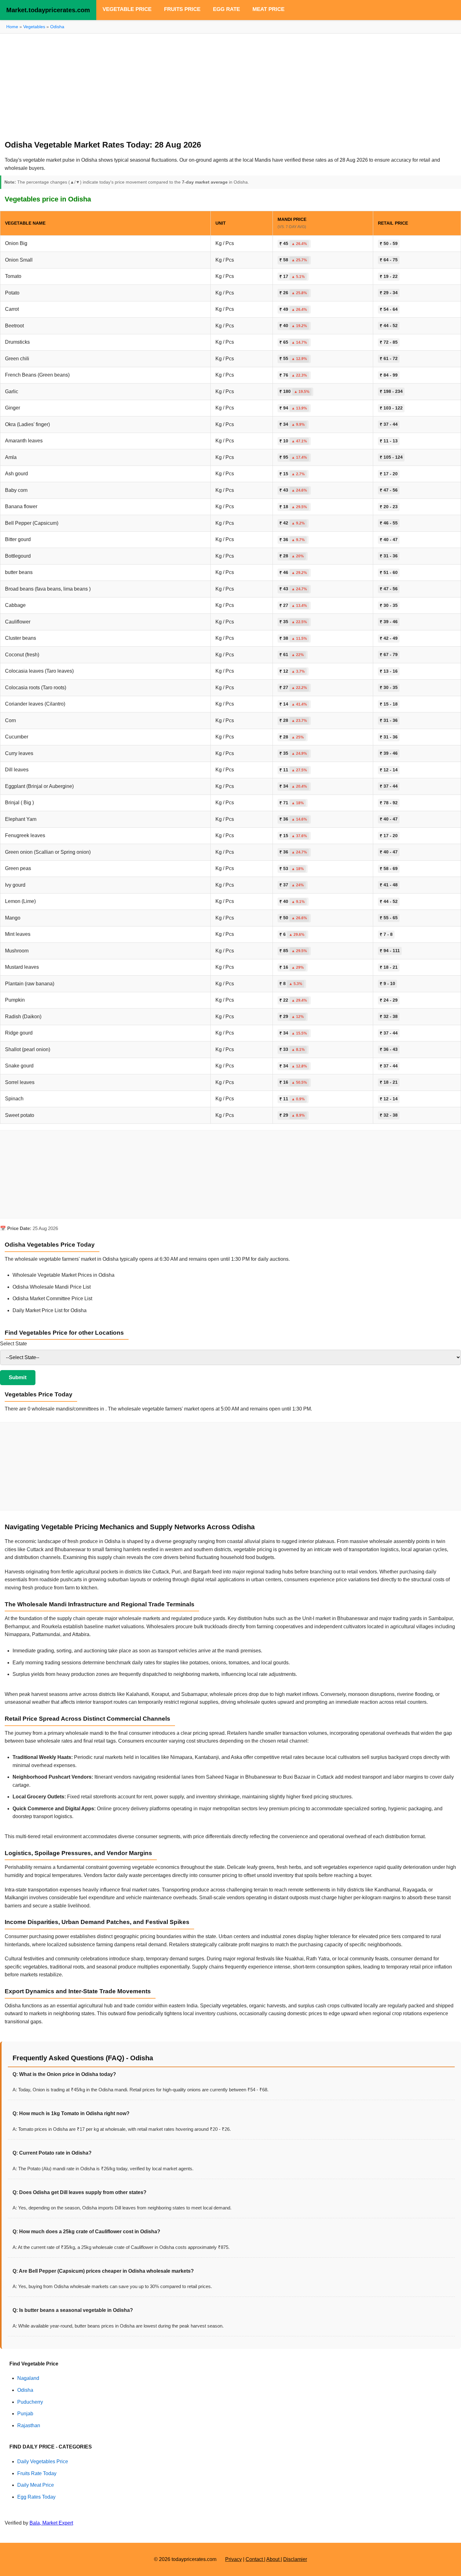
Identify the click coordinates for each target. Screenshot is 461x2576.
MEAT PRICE (268, 9)
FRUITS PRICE (182, 9)
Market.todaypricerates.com (48, 10)
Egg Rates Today (36, 2497)
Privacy (233, 2559)
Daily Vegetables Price (43, 2461)
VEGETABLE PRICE (127, 9)
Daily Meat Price (36, 2485)
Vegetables (34, 27)
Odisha (57, 27)
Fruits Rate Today (37, 2473)
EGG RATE (226, 9)
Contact (255, 2559)
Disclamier (295, 2559)
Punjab (25, 2414)
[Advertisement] (230, 84)
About (273, 2559)
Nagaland (28, 2378)
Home (12, 27)
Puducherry (30, 2402)
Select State (13, 1344)
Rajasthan (29, 2425)
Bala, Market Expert (51, 2523)
